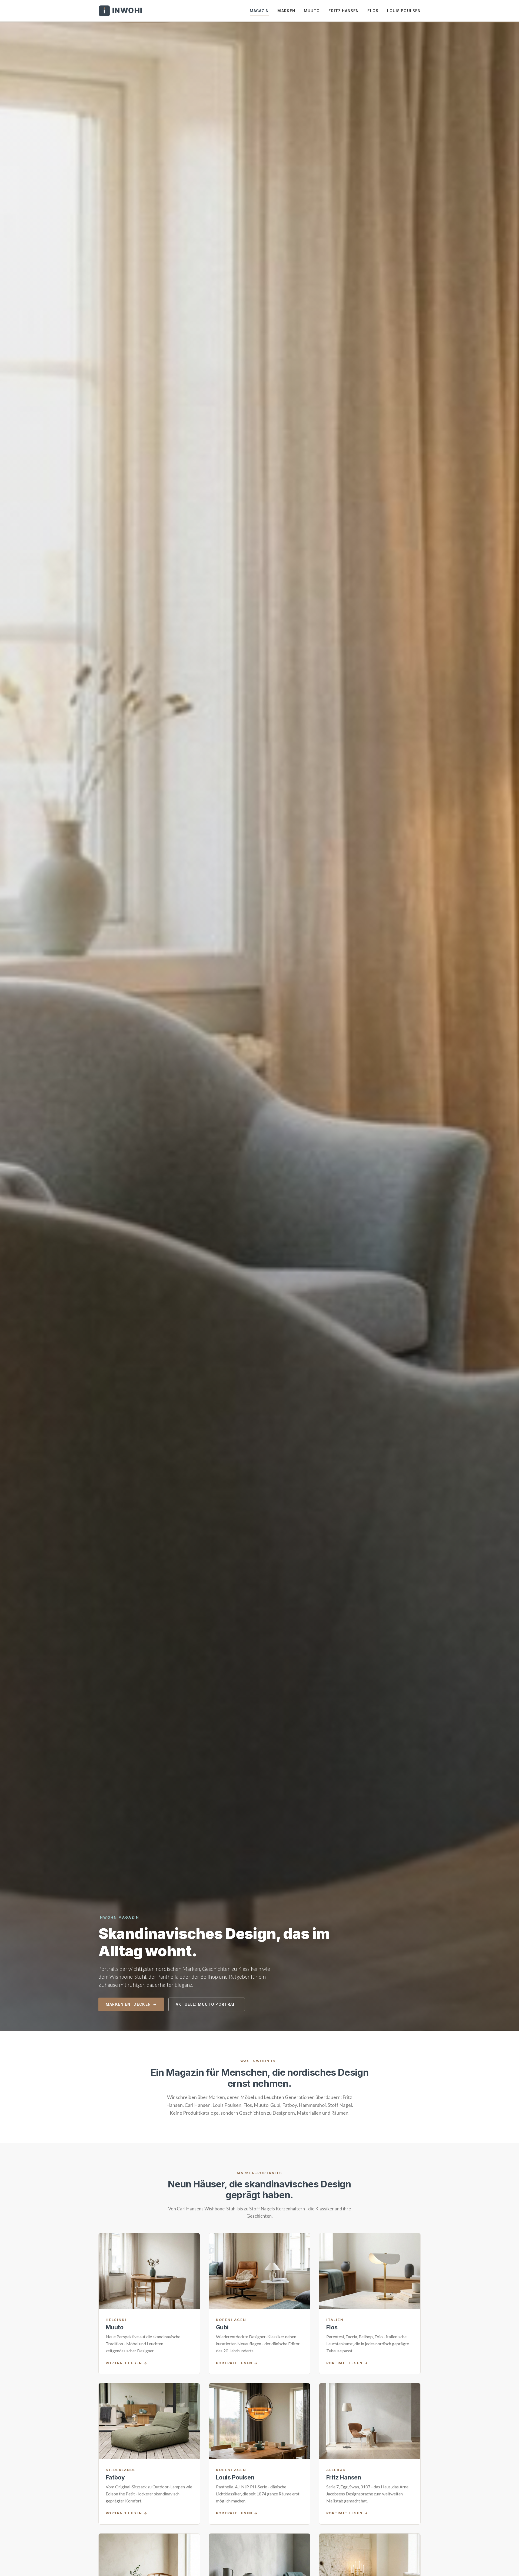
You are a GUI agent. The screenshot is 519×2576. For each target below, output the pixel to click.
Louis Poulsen (404, 11)
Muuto (312, 11)
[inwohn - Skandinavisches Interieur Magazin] (120, 11)
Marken (286, 11)
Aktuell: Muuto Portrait (207, 2004)
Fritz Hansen (344, 11)
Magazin (259, 11)
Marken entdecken (128, 2004)
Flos (373, 11)
